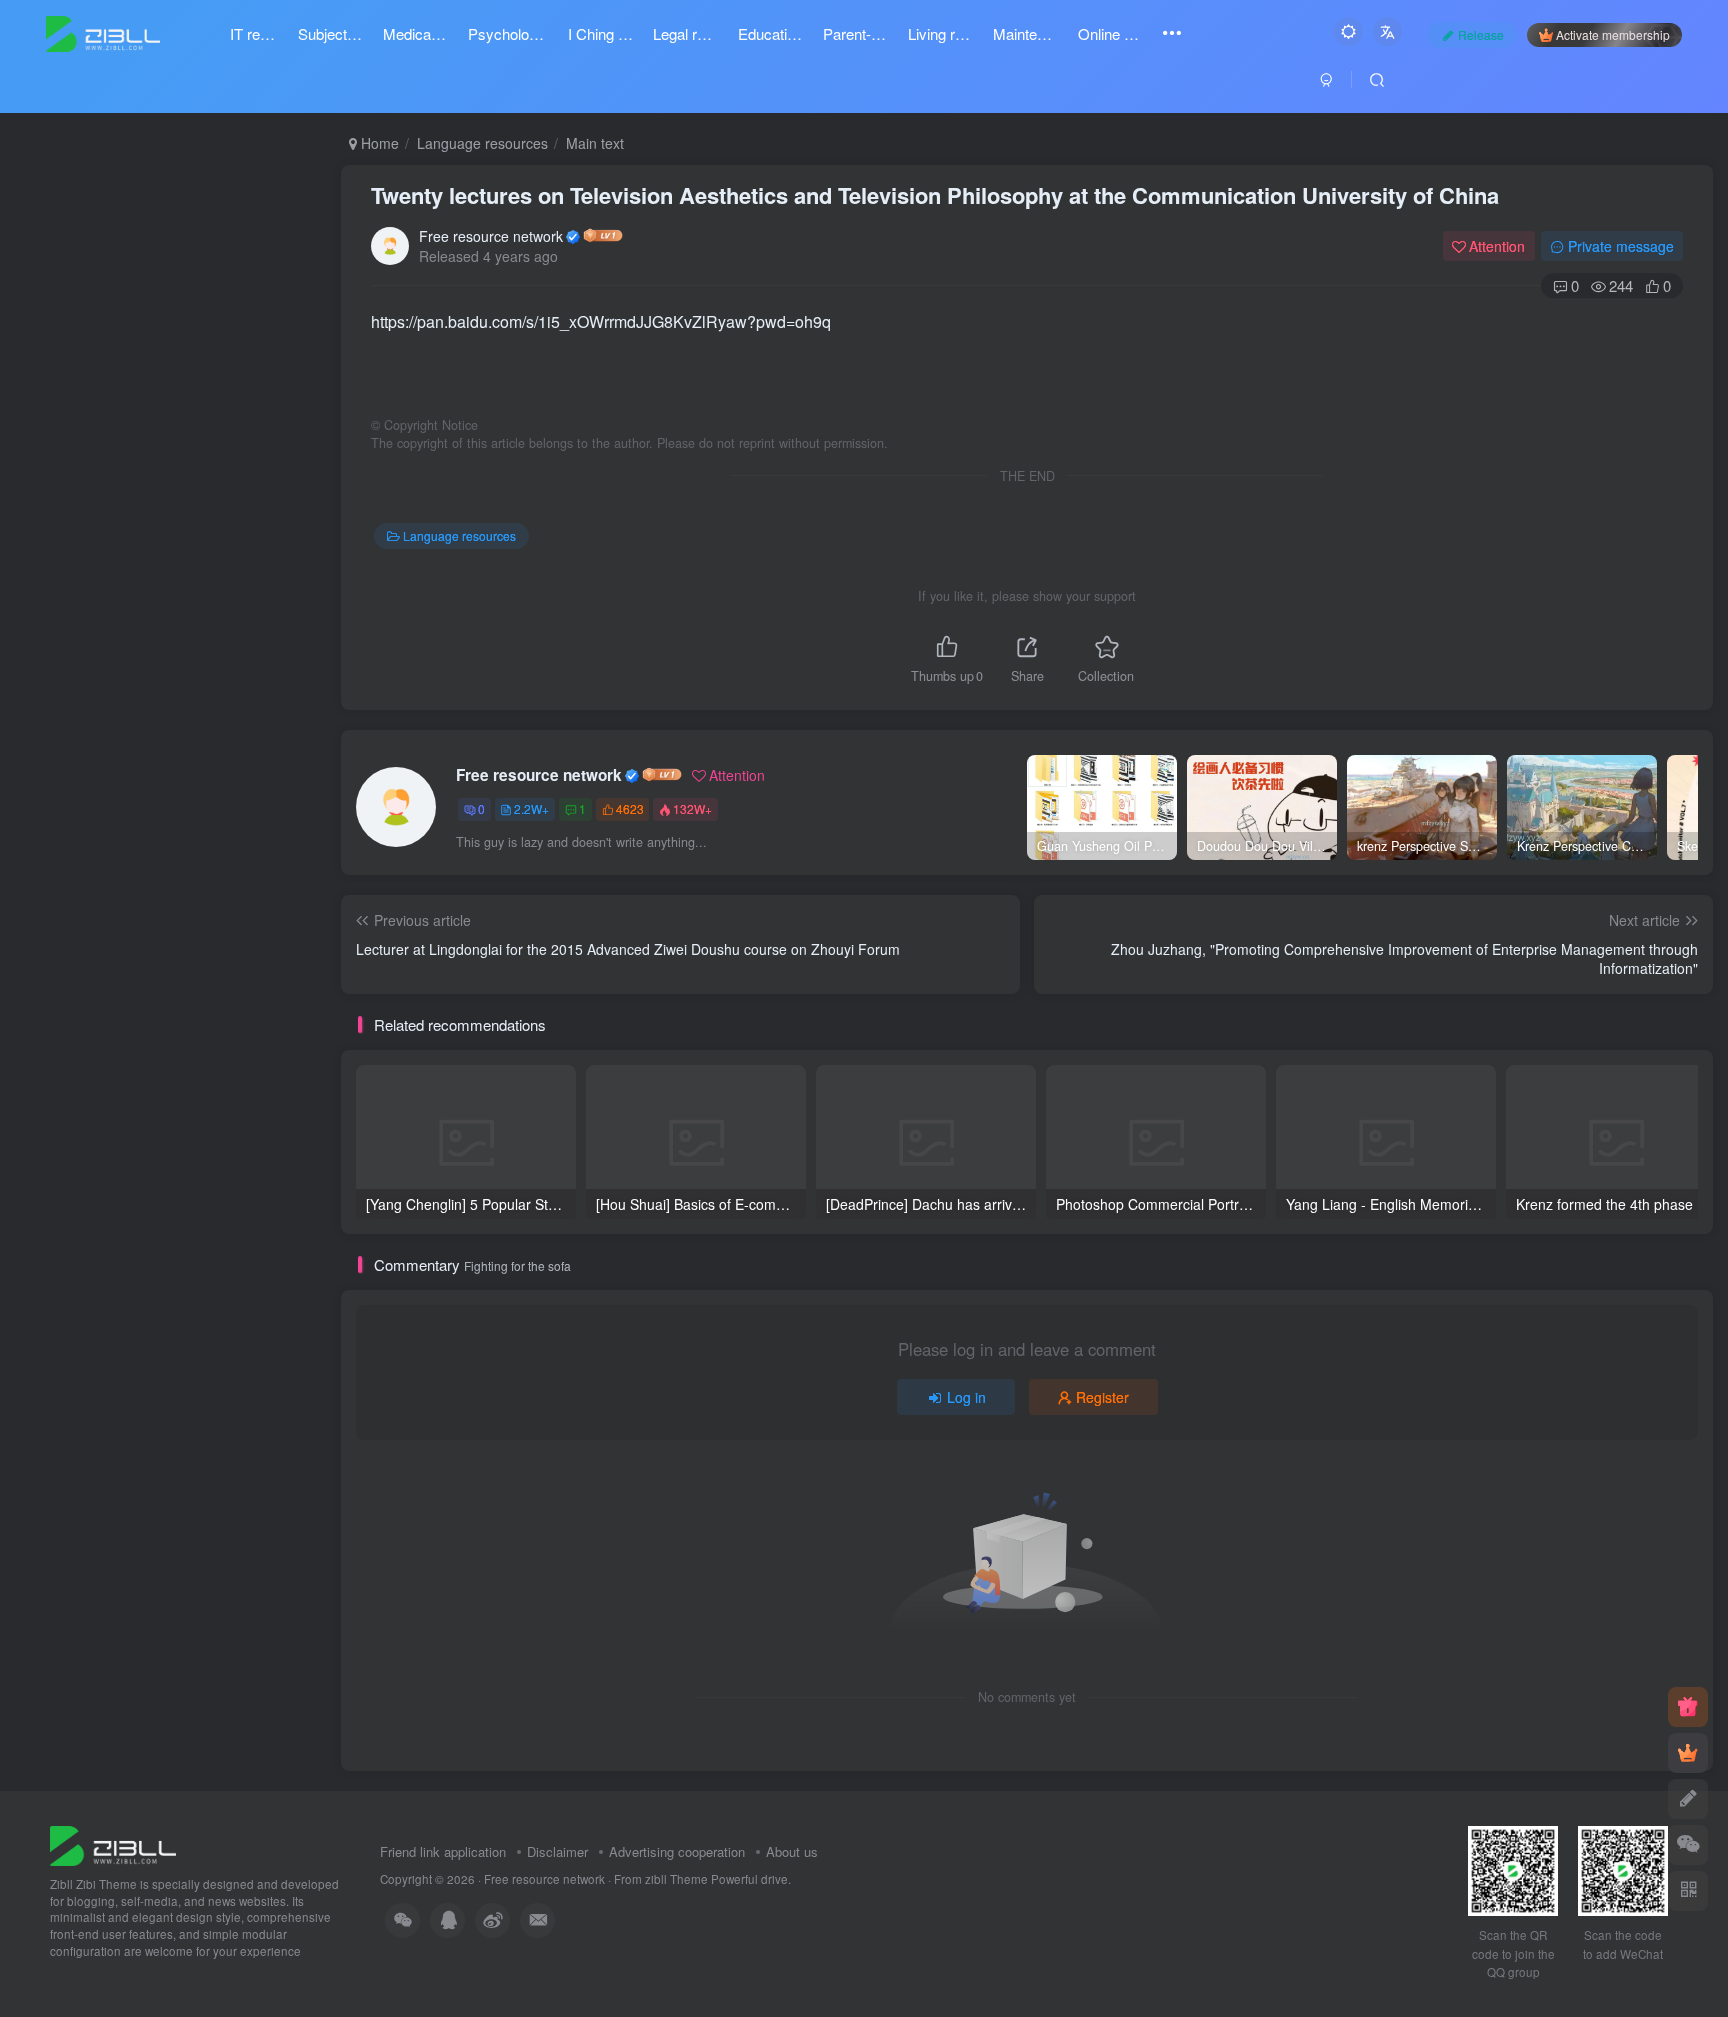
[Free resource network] (113, 1843)
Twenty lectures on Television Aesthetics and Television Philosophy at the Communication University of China (935, 195)
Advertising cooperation (677, 1851)
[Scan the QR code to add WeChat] (1688, 1845)
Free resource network (491, 236)
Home (378, 143)
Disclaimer (557, 1851)
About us (792, 1851)
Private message (1621, 246)
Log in (966, 1397)
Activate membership (1613, 34)
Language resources (482, 143)
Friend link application (443, 1851)
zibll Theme (678, 1879)
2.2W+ (531, 808)
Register (1102, 1397)
